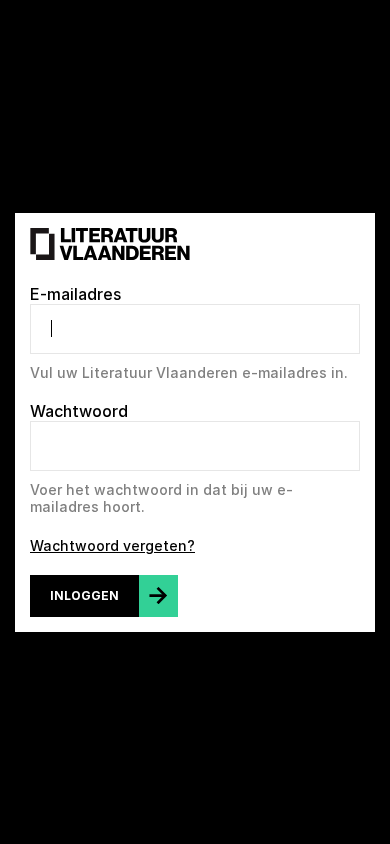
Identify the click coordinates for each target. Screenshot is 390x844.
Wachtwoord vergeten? (112, 545)
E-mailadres (75, 294)
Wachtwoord (79, 411)
